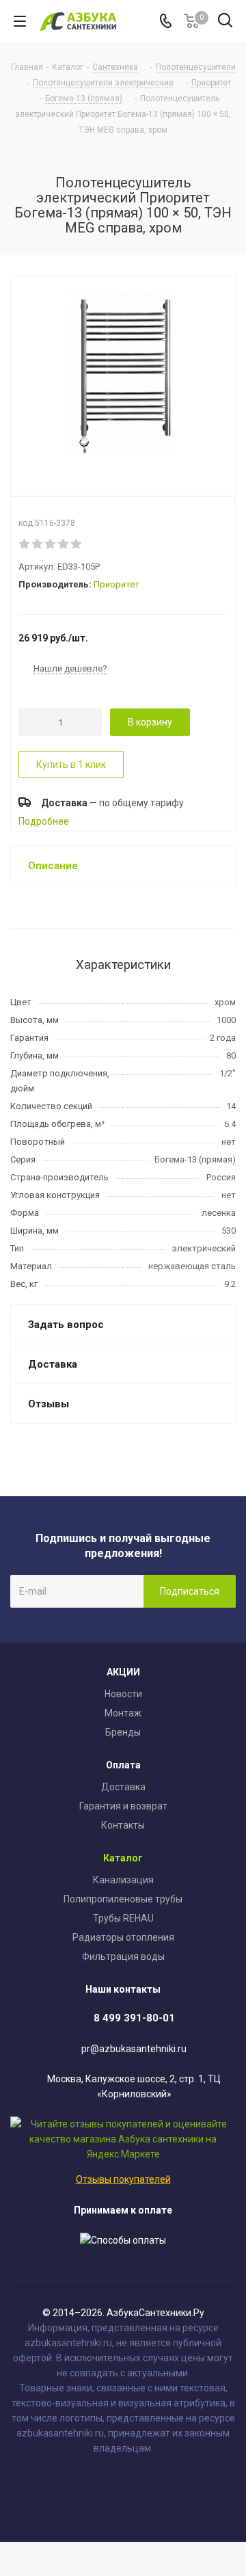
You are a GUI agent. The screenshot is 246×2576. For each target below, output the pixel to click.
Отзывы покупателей (123, 2179)
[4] (64, 544)
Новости (123, 1694)
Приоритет (117, 584)
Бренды (123, 1732)
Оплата (123, 1765)
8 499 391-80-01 (134, 2018)
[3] (51, 544)
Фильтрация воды (123, 1956)
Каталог (123, 1858)
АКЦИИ (123, 1672)
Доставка (123, 1787)
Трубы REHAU (123, 1918)
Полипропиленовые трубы (123, 1899)
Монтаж (123, 1713)
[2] (38, 544)
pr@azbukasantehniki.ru (134, 2049)
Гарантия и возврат (123, 1806)
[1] (25, 544)
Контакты (123, 1825)
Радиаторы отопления (123, 1937)
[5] (77, 544)
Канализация (123, 1880)
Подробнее (44, 821)
